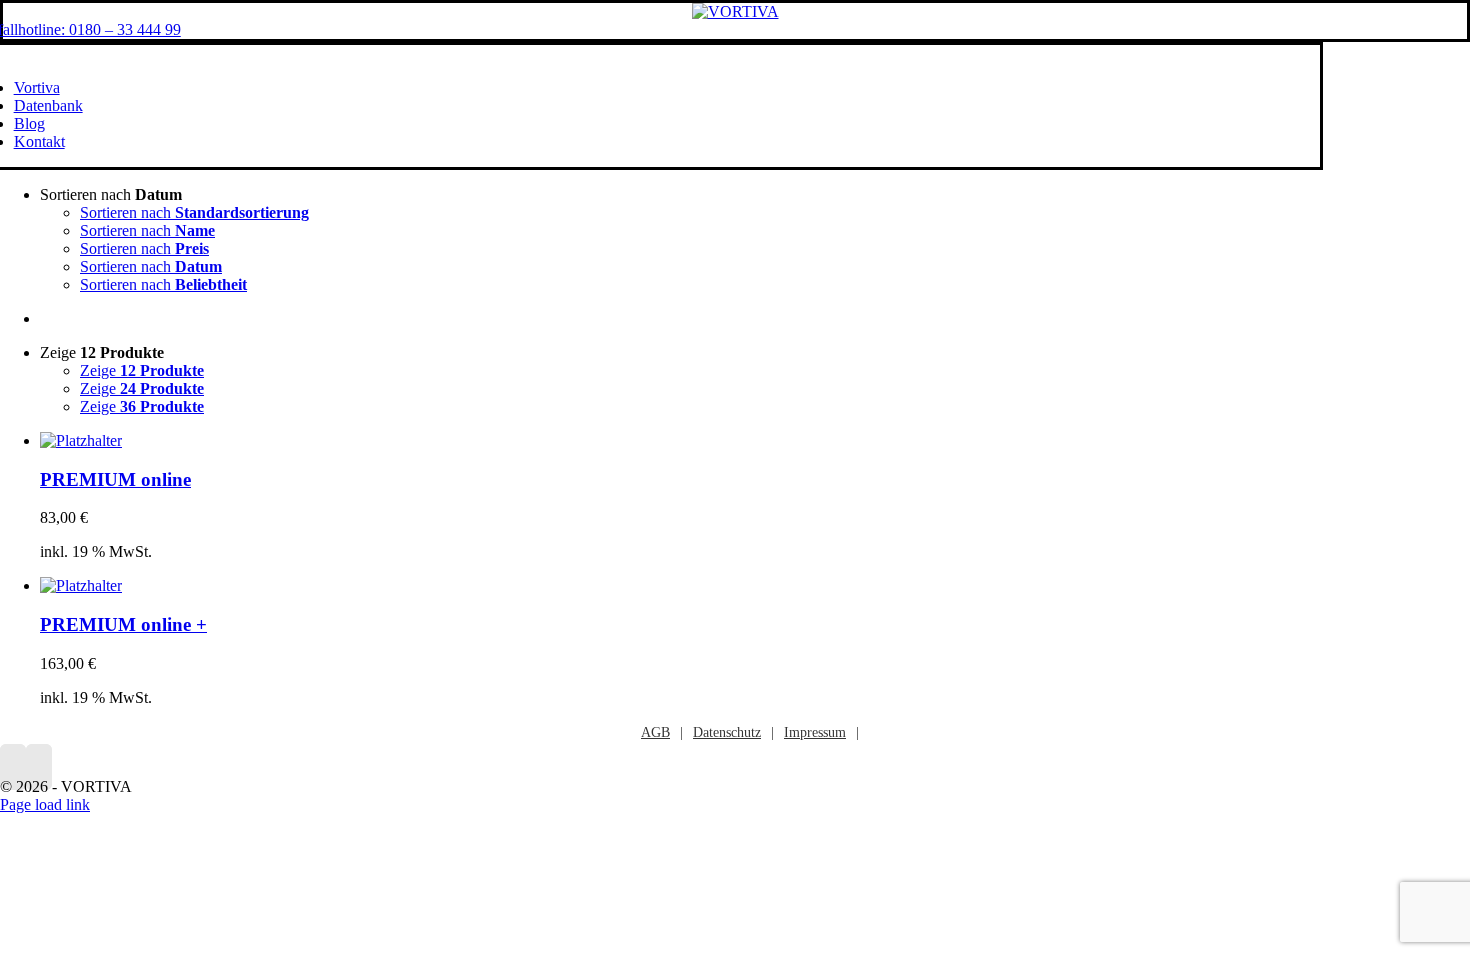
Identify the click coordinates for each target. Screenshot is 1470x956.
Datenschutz (727, 732)
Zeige (142, 370)
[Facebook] (13, 767)
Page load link (45, 804)
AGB (655, 732)
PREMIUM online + (123, 624)
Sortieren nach (194, 212)
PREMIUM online (115, 479)
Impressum (815, 732)
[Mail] (39, 767)
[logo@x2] (735, 11)
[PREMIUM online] (81, 440)
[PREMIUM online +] (81, 585)
